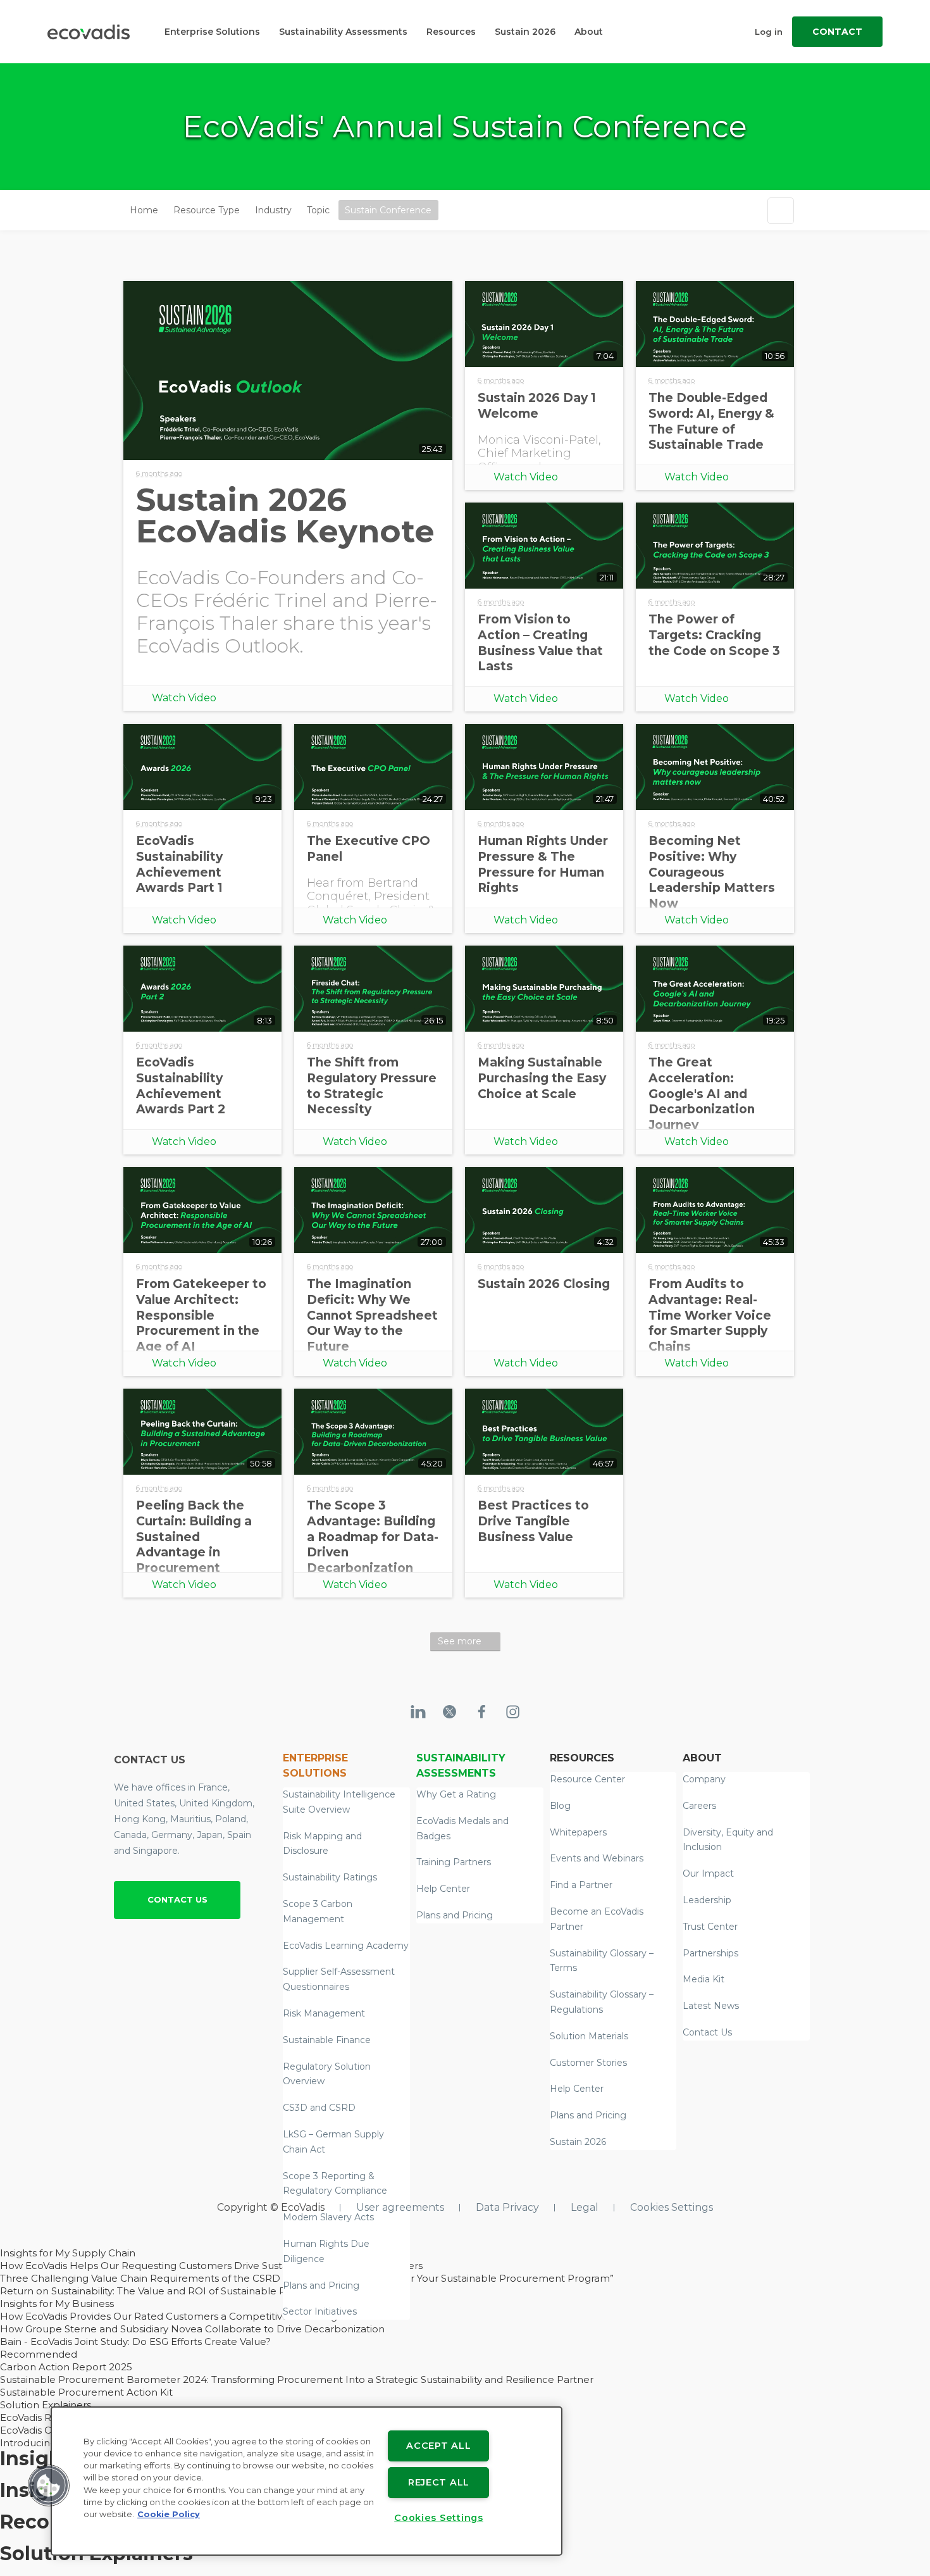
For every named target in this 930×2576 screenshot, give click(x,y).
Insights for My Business (57, 2304)
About (589, 32)
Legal (585, 2207)
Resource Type (207, 210)
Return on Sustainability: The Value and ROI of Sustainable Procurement (172, 2291)
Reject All (439, 2482)
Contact (837, 32)
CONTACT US (177, 1899)
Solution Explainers (46, 2405)
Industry (273, 210)
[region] (307, 2481)
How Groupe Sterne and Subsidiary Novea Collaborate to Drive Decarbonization (192, 2329)
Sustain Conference (388, 210)
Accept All (438, 2446)
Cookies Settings (672, 2207)
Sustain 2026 (525, 32)
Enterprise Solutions (212, 32)
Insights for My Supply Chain (68, 2253)
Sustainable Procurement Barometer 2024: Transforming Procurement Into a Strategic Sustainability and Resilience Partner (297, 2379)
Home (144, 210)
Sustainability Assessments (343, 32)
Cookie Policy (169, 2514)
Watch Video (184, 698)
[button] (49, 2485)
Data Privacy (507, 2207)
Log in (769, 32)
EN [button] (449, 210)
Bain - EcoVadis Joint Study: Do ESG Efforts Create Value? (135, 2342)
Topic (318, 210)
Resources (451, 32)
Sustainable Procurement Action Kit (86, 2392)
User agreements (400, 2207)
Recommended (39, 2354)
